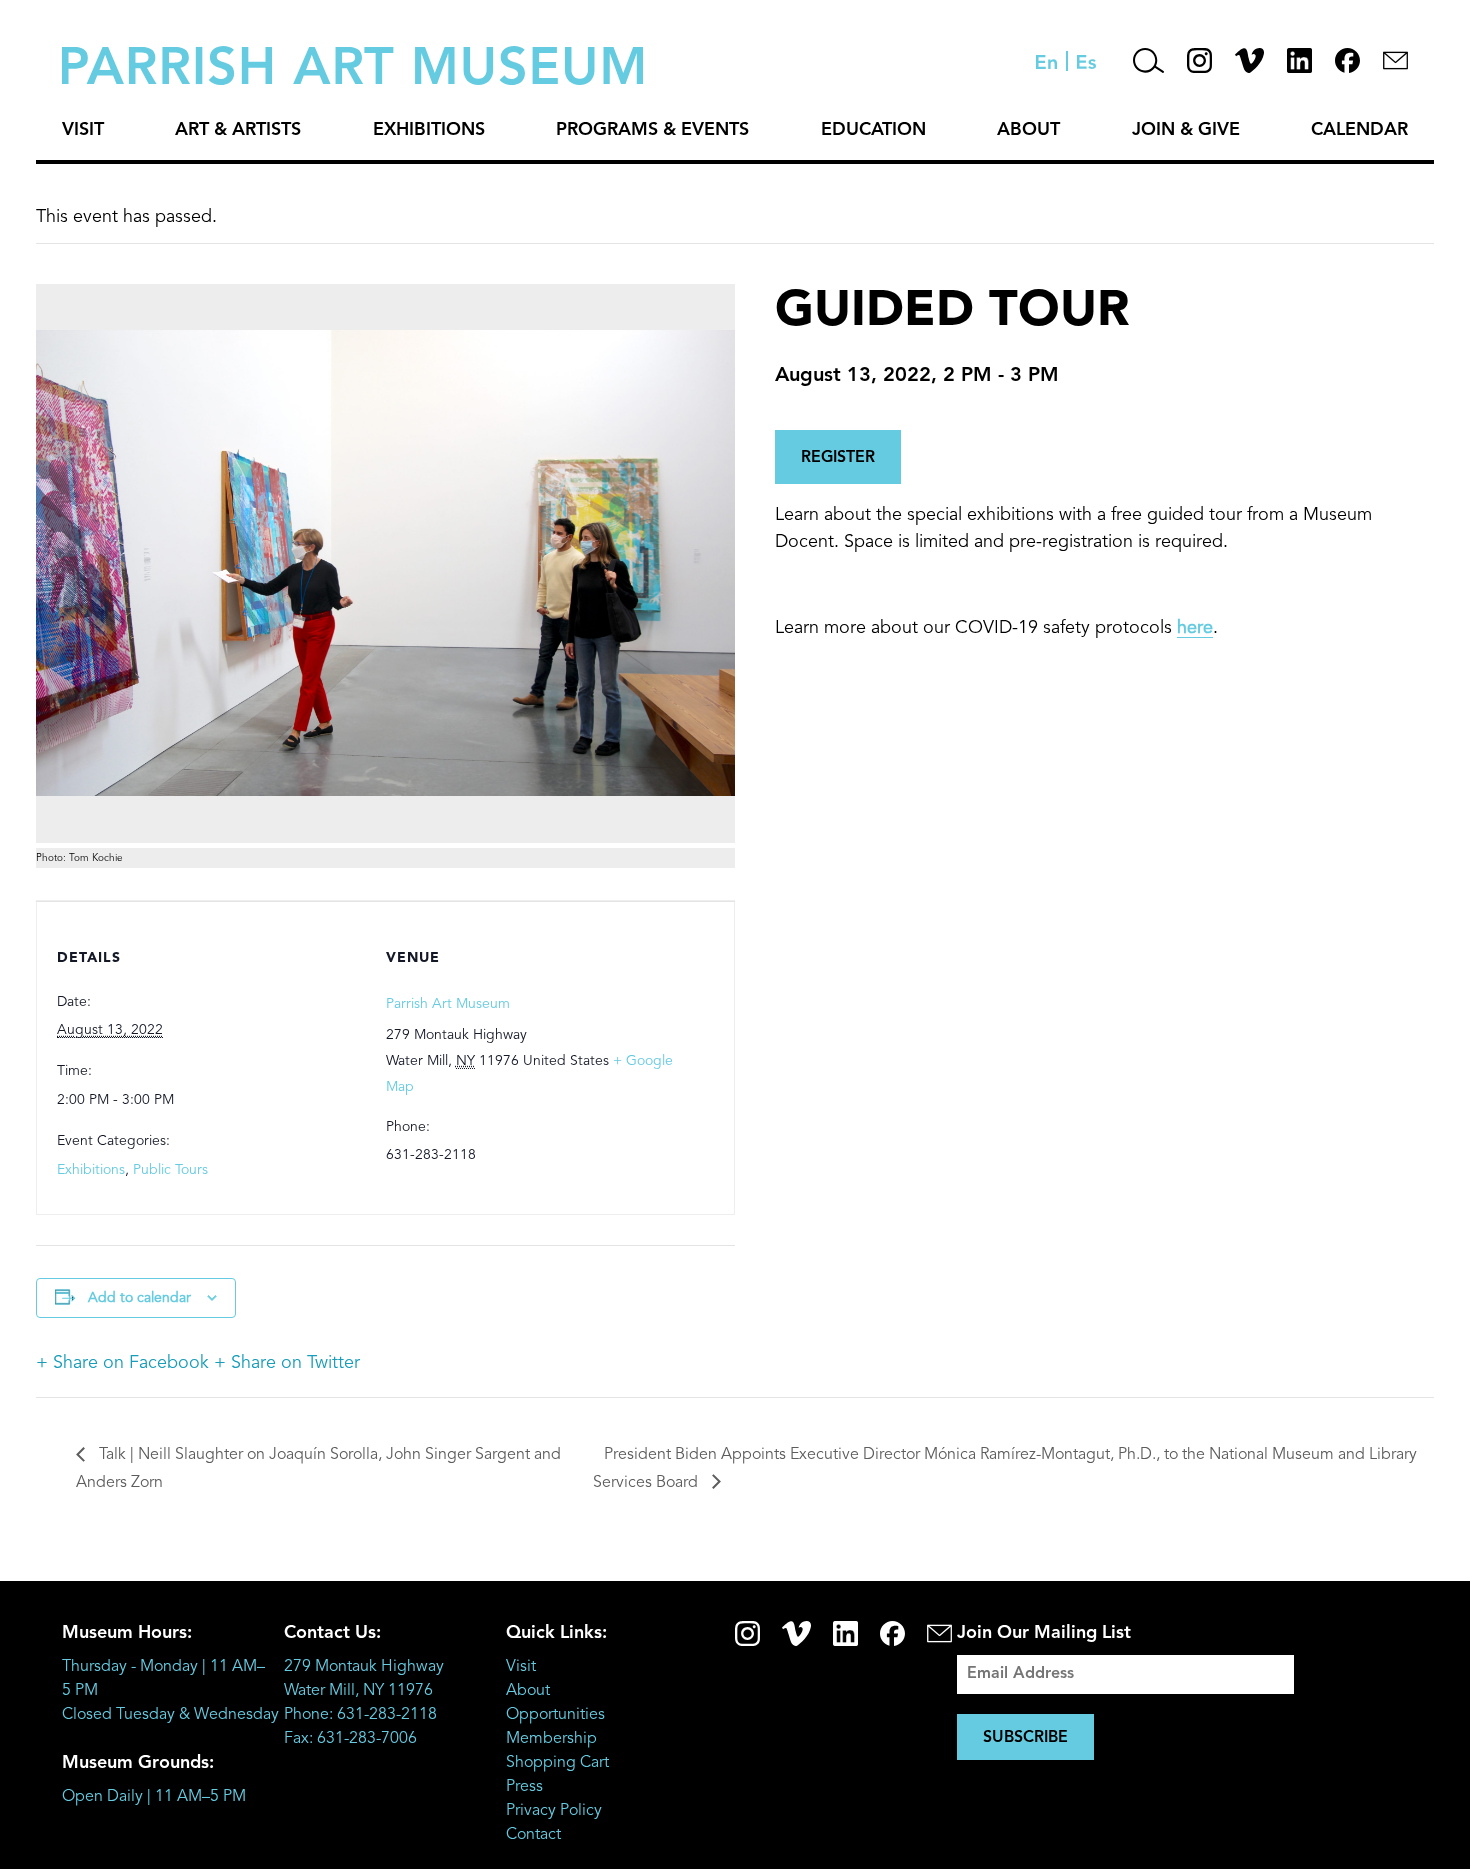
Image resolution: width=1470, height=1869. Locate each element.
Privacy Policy (554, 1811)
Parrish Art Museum (448, 1004)
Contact (533, 1835)
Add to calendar (139, 1298)
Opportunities (555, 1715)
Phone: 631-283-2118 (360, 1715)
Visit (83, 130)
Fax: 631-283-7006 (350, 1739)
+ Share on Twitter (287, 1363)
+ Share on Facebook (122, 1363)
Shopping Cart (557, 1763)
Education (873, 130)
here (1195, 628)
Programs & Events (652, 130)
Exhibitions (429, 130)
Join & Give (1186, 130)
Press (524, 1787)
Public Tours (170, 1170)
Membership (551, 1739)
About (1028, 130)
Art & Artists (238, 130)
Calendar (1359, 130)
